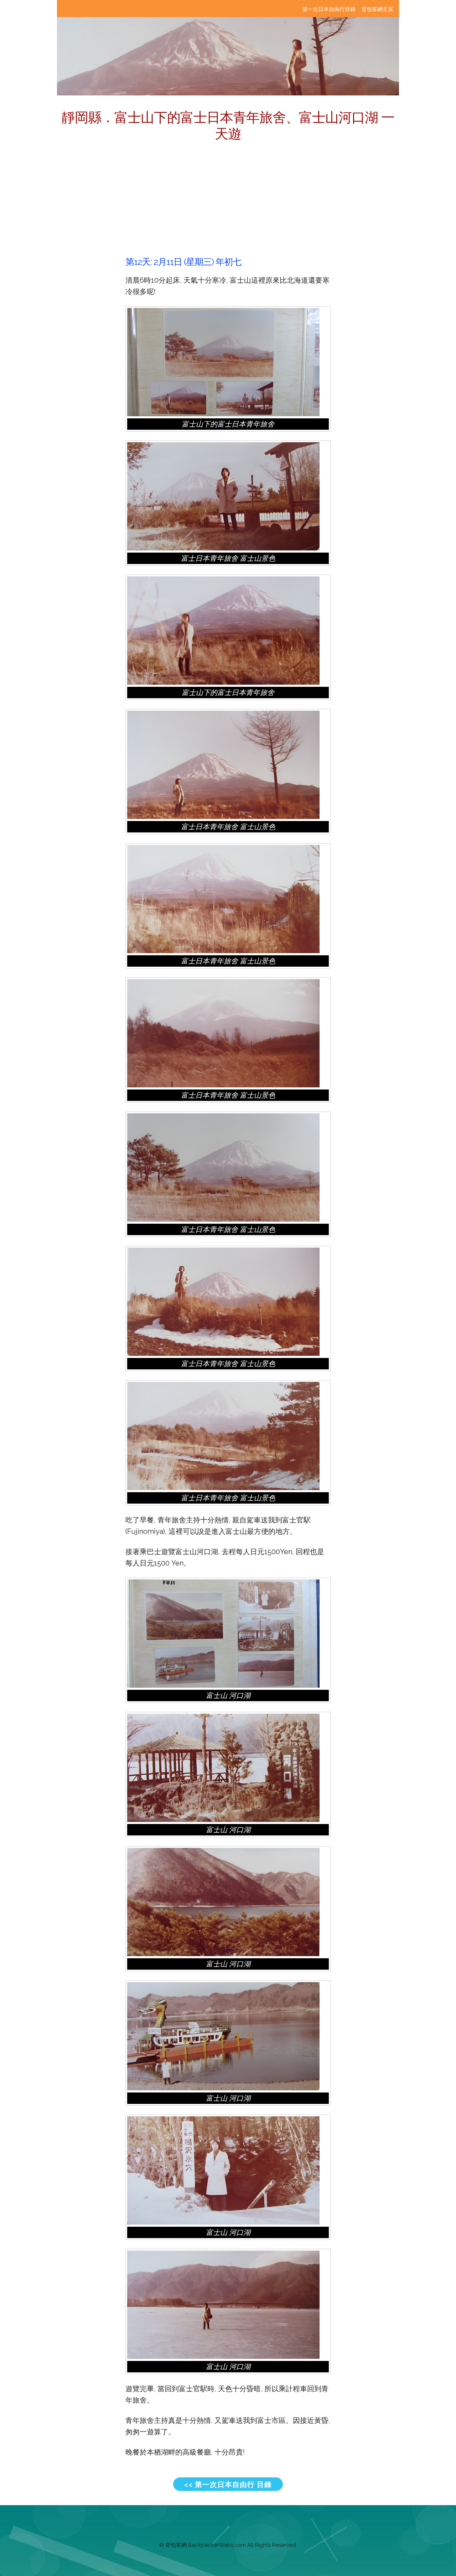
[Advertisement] (228, 203)
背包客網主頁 (377, 9)
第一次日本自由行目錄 (329, 9)
